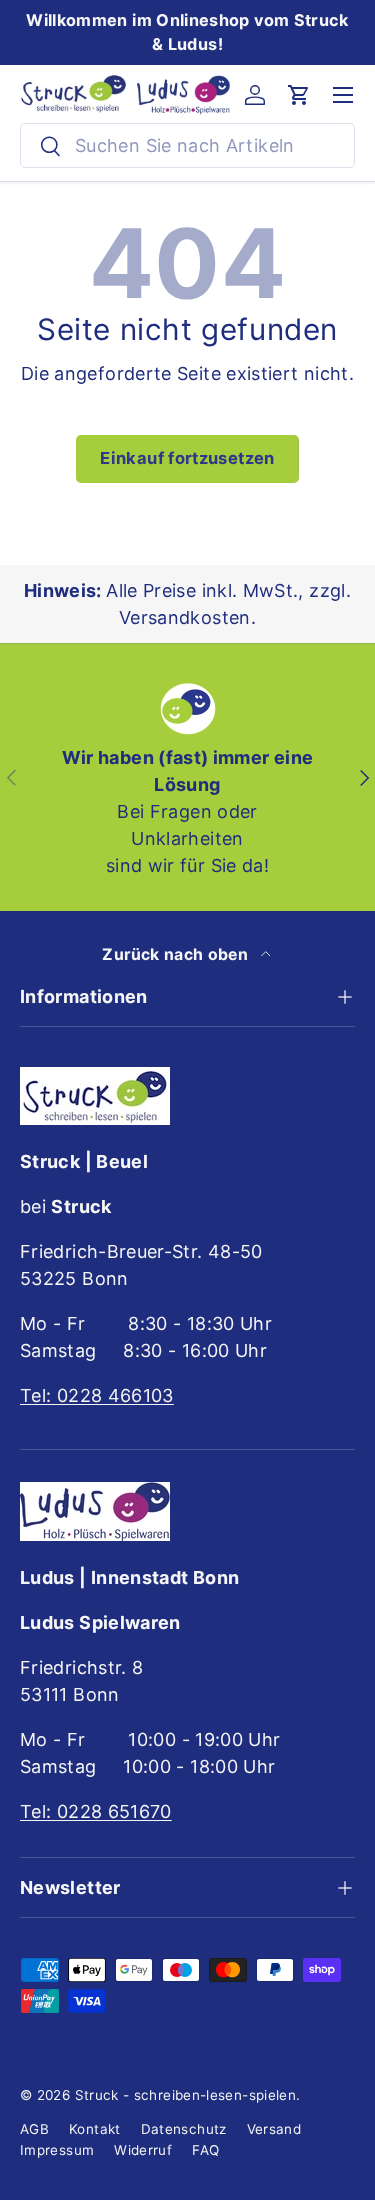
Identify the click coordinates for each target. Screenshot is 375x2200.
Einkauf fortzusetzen (187, 458)
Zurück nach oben (177, 954)
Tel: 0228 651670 (96, 1811)
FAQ (205, 2150)
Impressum (57, 2150)
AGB (34, 2129)
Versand (274, 2129)
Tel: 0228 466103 (97, 1395)
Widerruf (143, 2150)
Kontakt (95, 2129)
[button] (299, 95)
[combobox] (187, 145)
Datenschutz (184, 2129)
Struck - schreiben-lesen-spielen (186, 2095)
